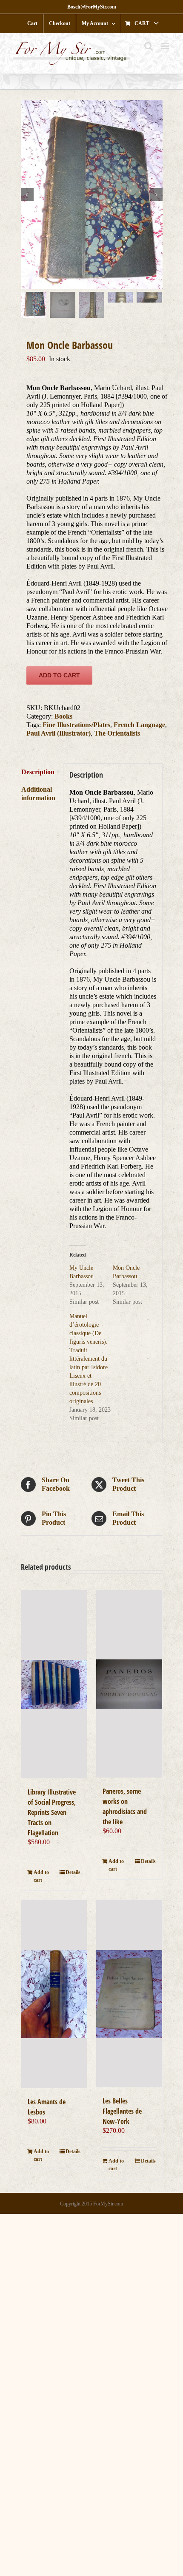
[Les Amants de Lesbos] (54, 1994)
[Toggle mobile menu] (166, 46)
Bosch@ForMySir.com (92, 7)
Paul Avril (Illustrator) (59, 733)
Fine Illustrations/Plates (76, 725)
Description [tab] (38, 772)
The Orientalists (117, 733)
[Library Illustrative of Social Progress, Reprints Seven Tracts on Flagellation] (54, 1684)
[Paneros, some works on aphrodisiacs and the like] (129, 1684)
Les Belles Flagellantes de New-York (122, 2111)
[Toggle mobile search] (149, 46)
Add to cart (59, 675)
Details (73, 1872)
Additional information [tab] (38, 794)
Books (63, 716)
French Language (139, 725)
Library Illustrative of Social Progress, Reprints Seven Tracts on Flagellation (52, 1812)
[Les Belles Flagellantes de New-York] (129, 1994)
